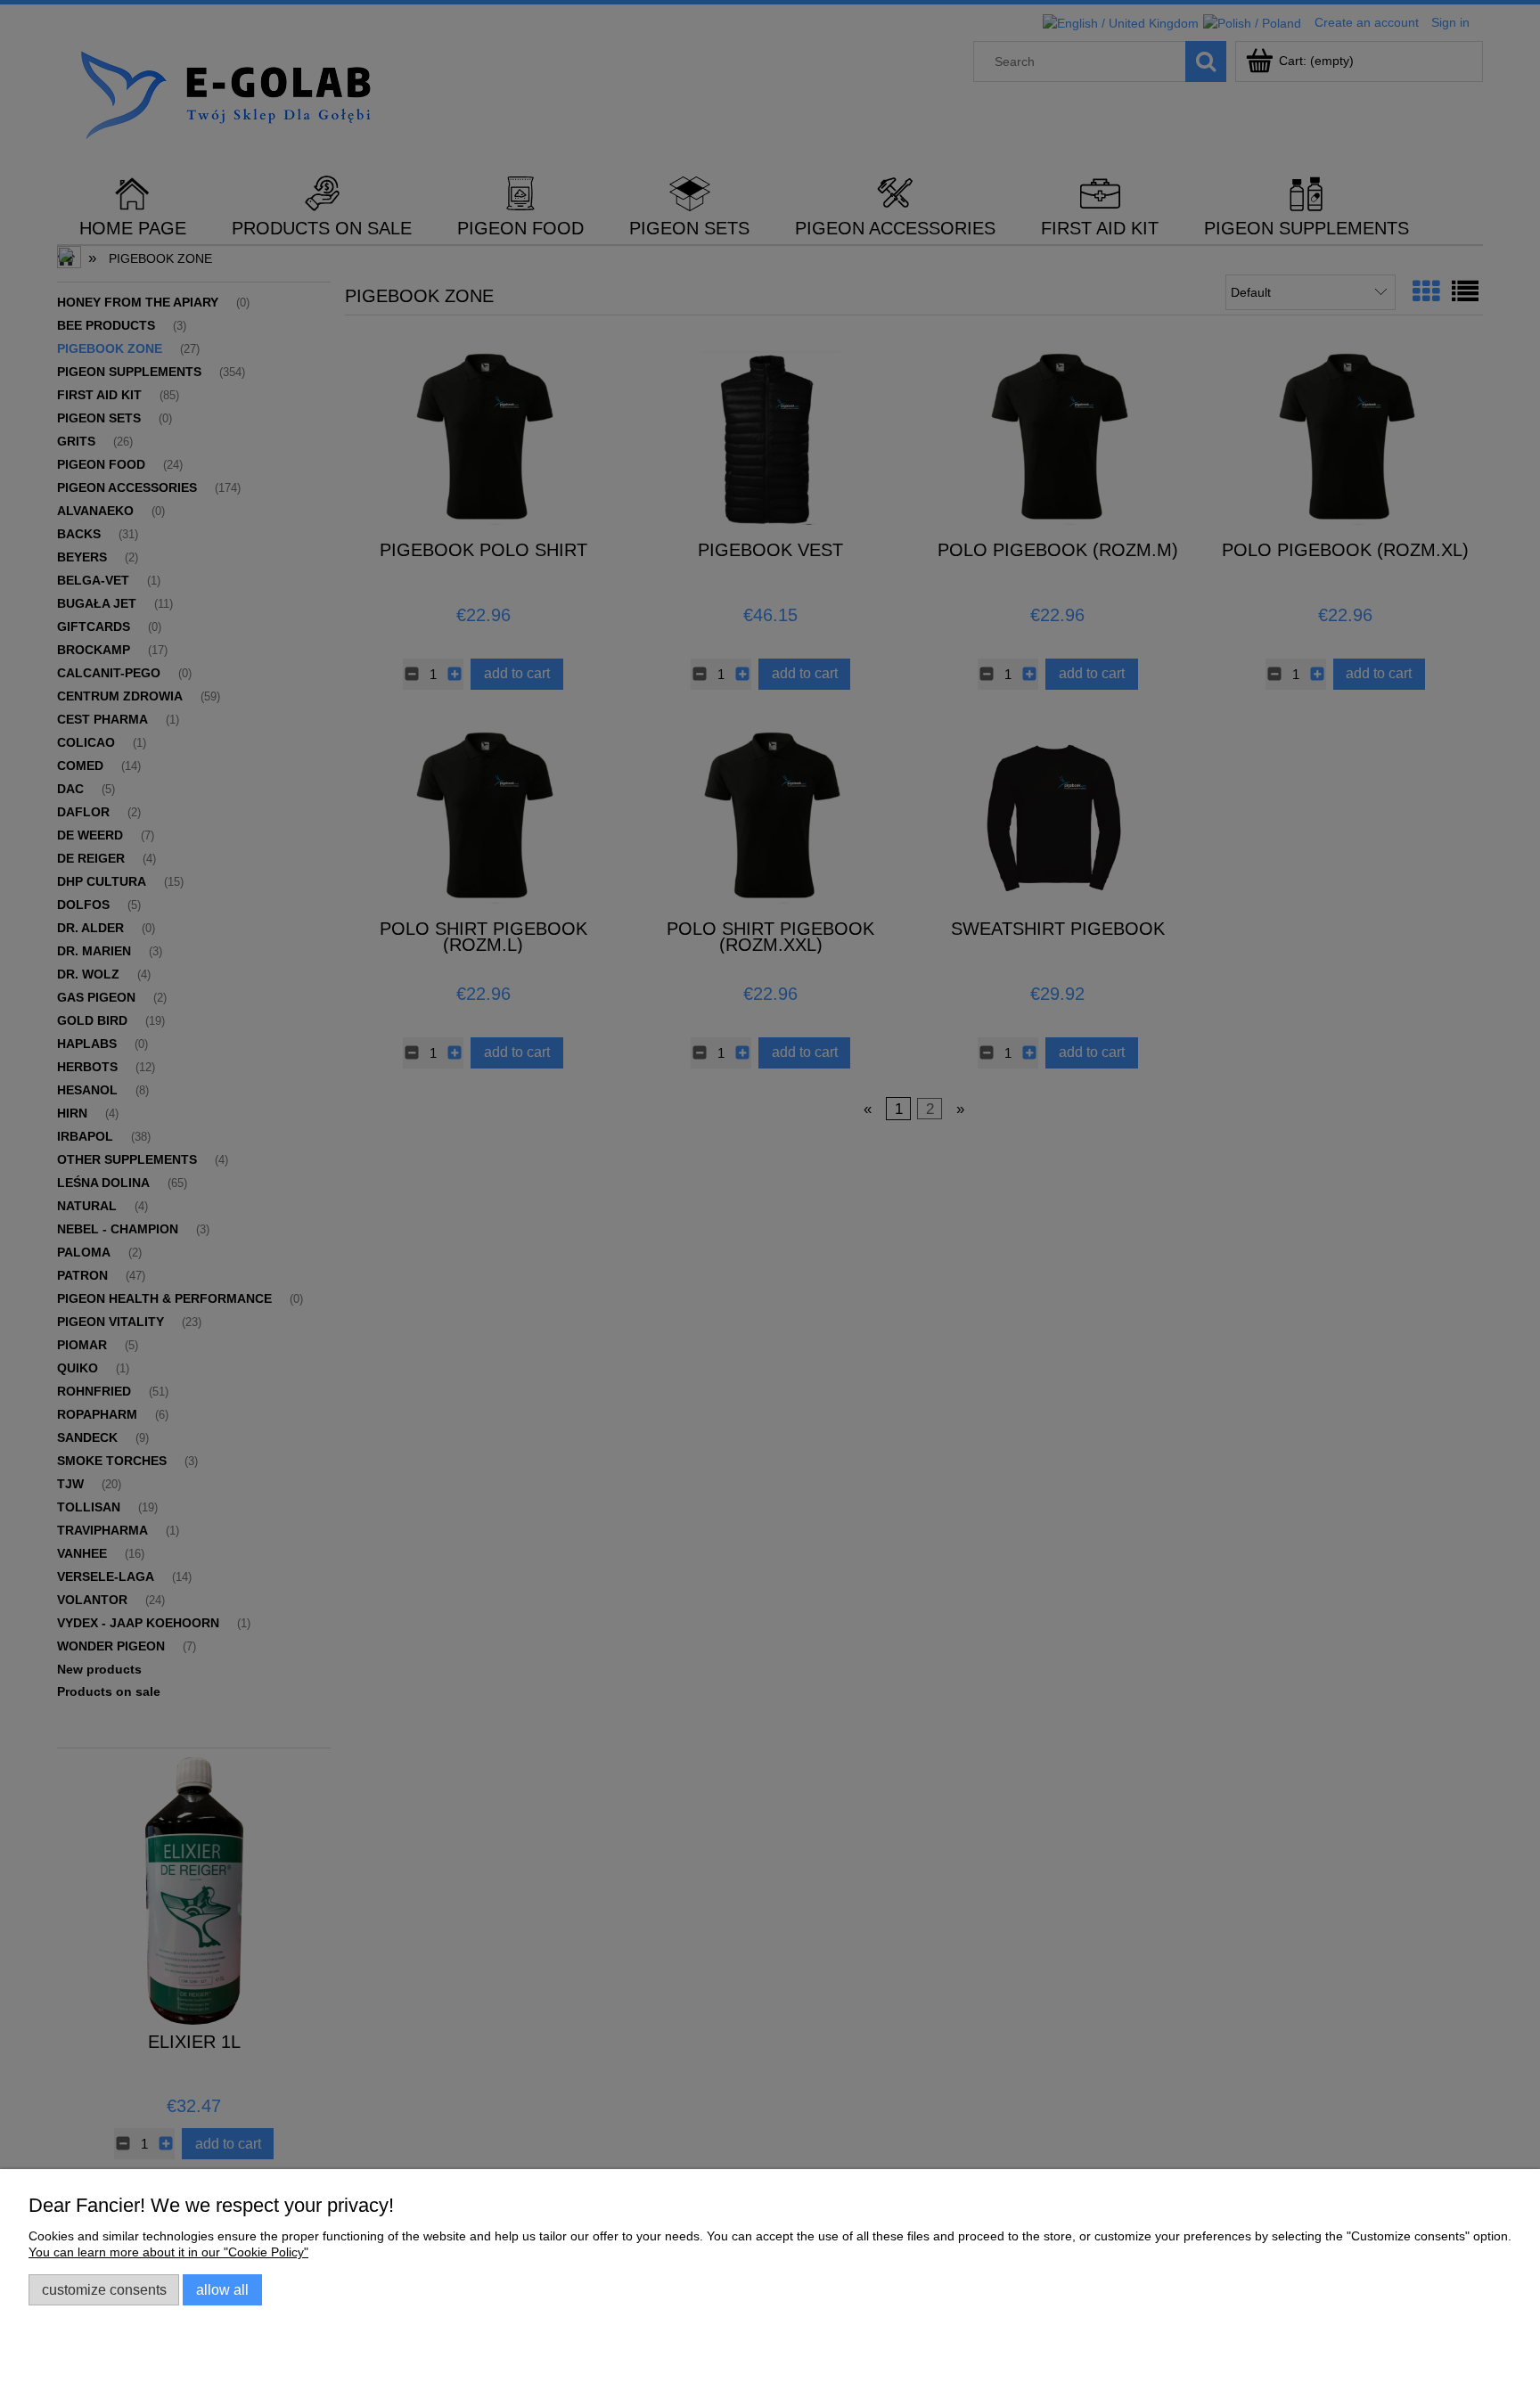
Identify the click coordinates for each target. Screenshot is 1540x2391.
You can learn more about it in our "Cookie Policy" (168, 2252)
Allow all (222, 2289)
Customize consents (104, 2289)
